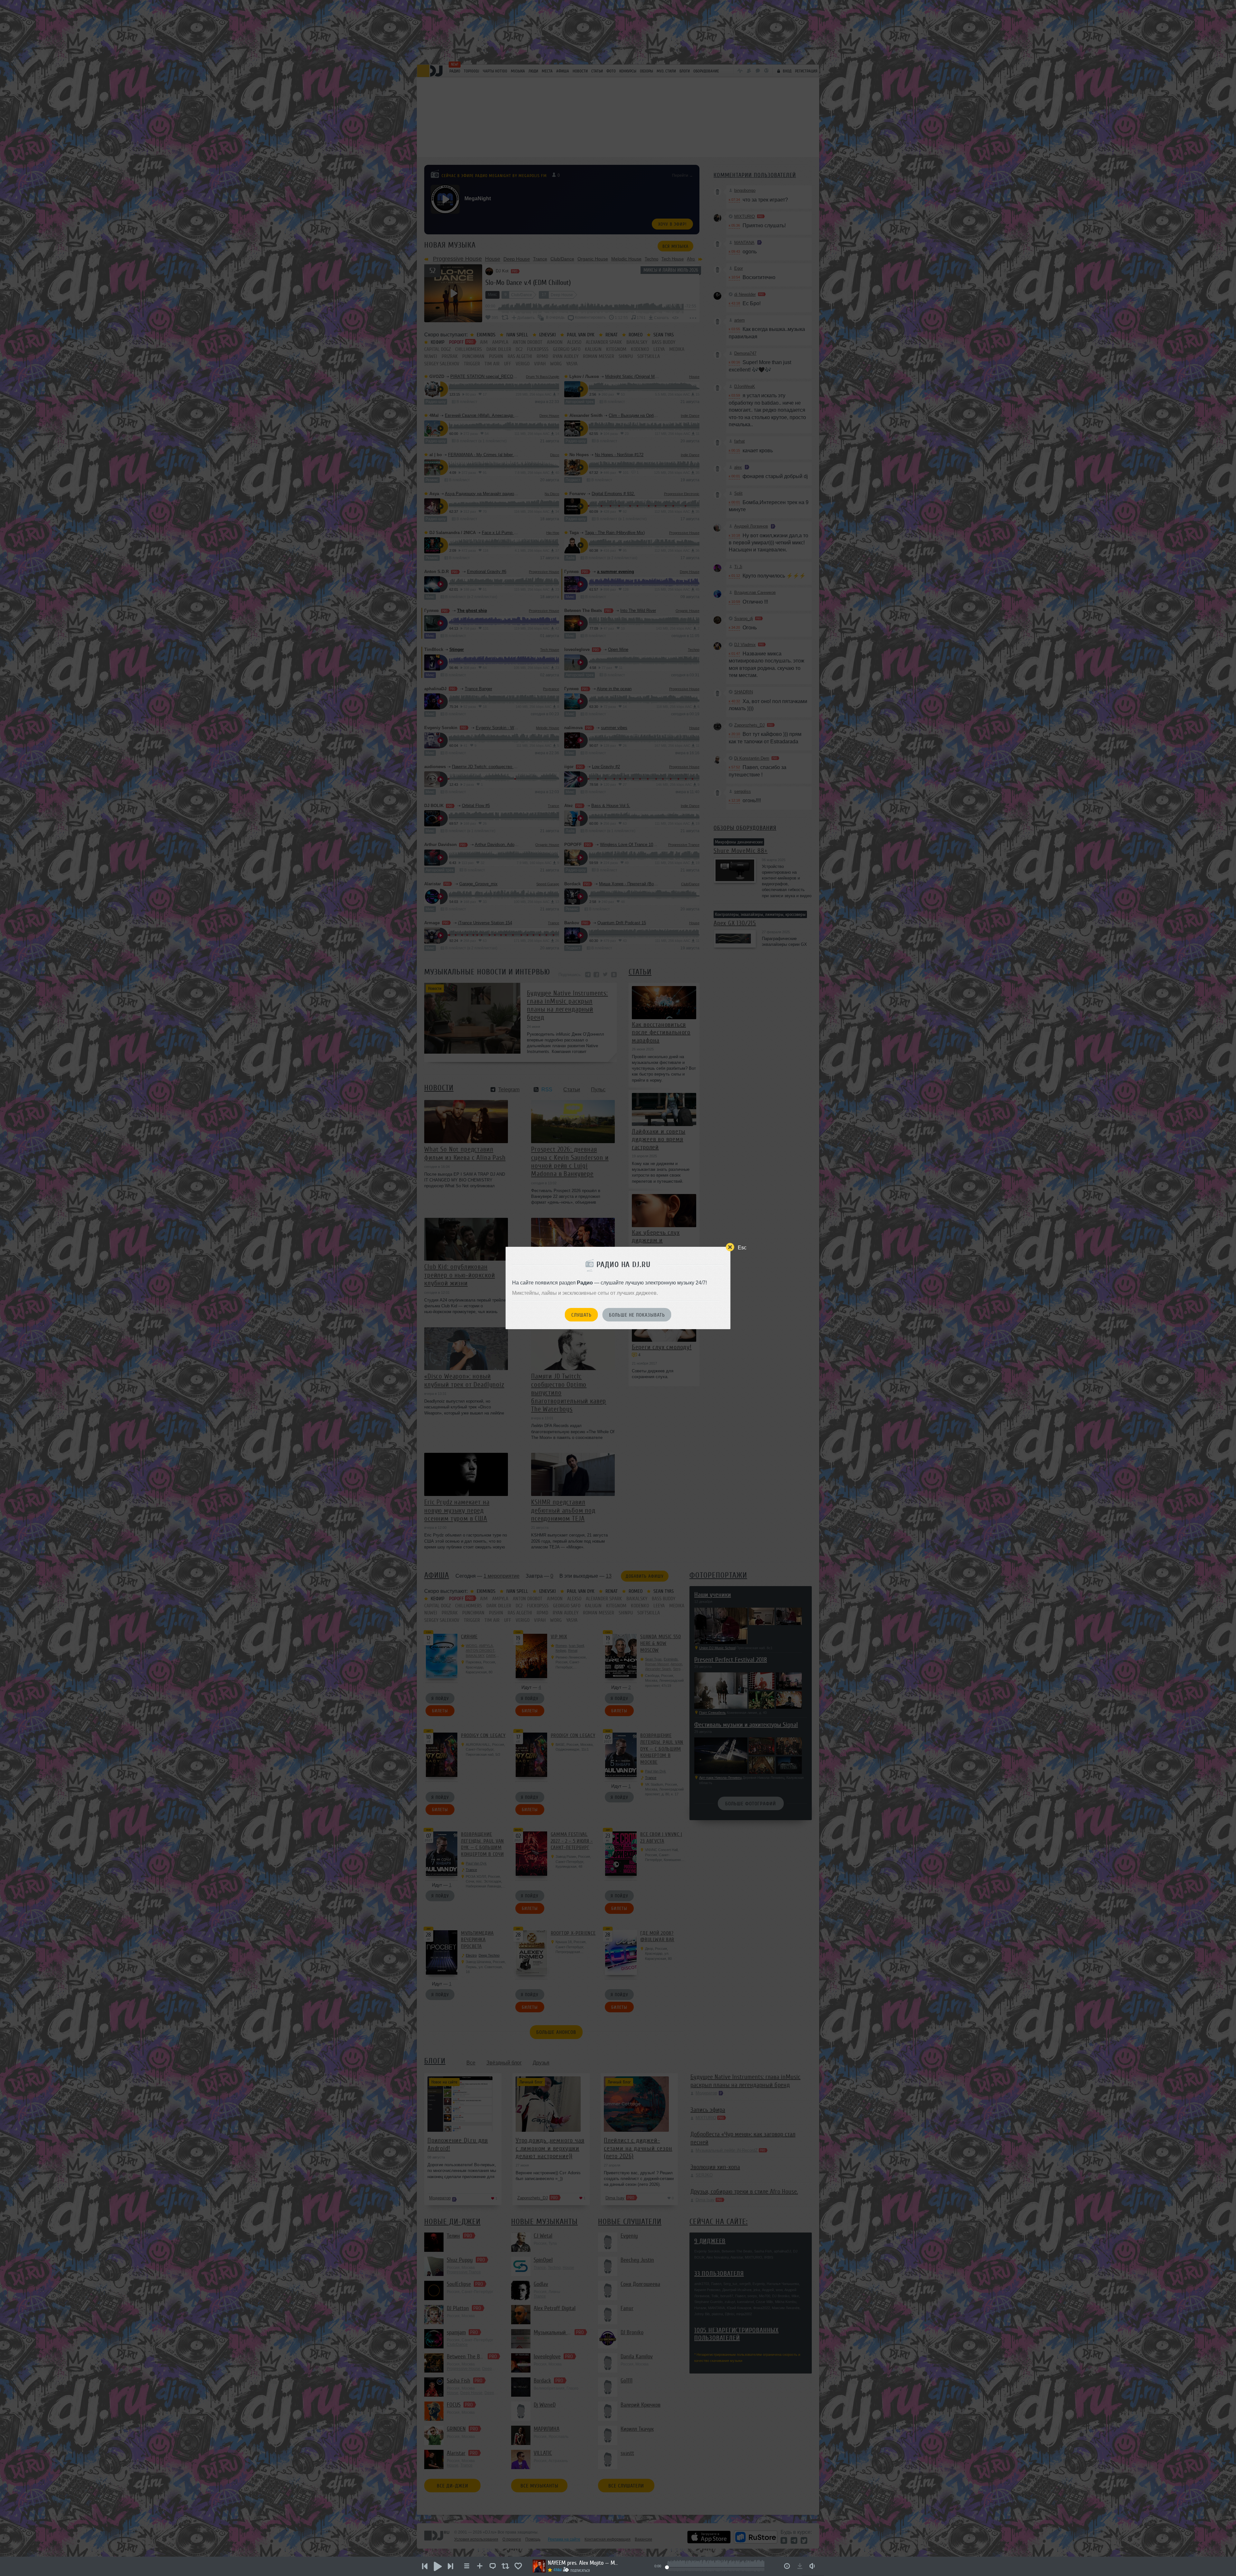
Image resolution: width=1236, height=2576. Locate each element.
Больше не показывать (637, 1315)
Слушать (581, 1315)
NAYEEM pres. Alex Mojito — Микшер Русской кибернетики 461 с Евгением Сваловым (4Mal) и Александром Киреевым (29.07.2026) (583, 2563)
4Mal (557, 2570)
